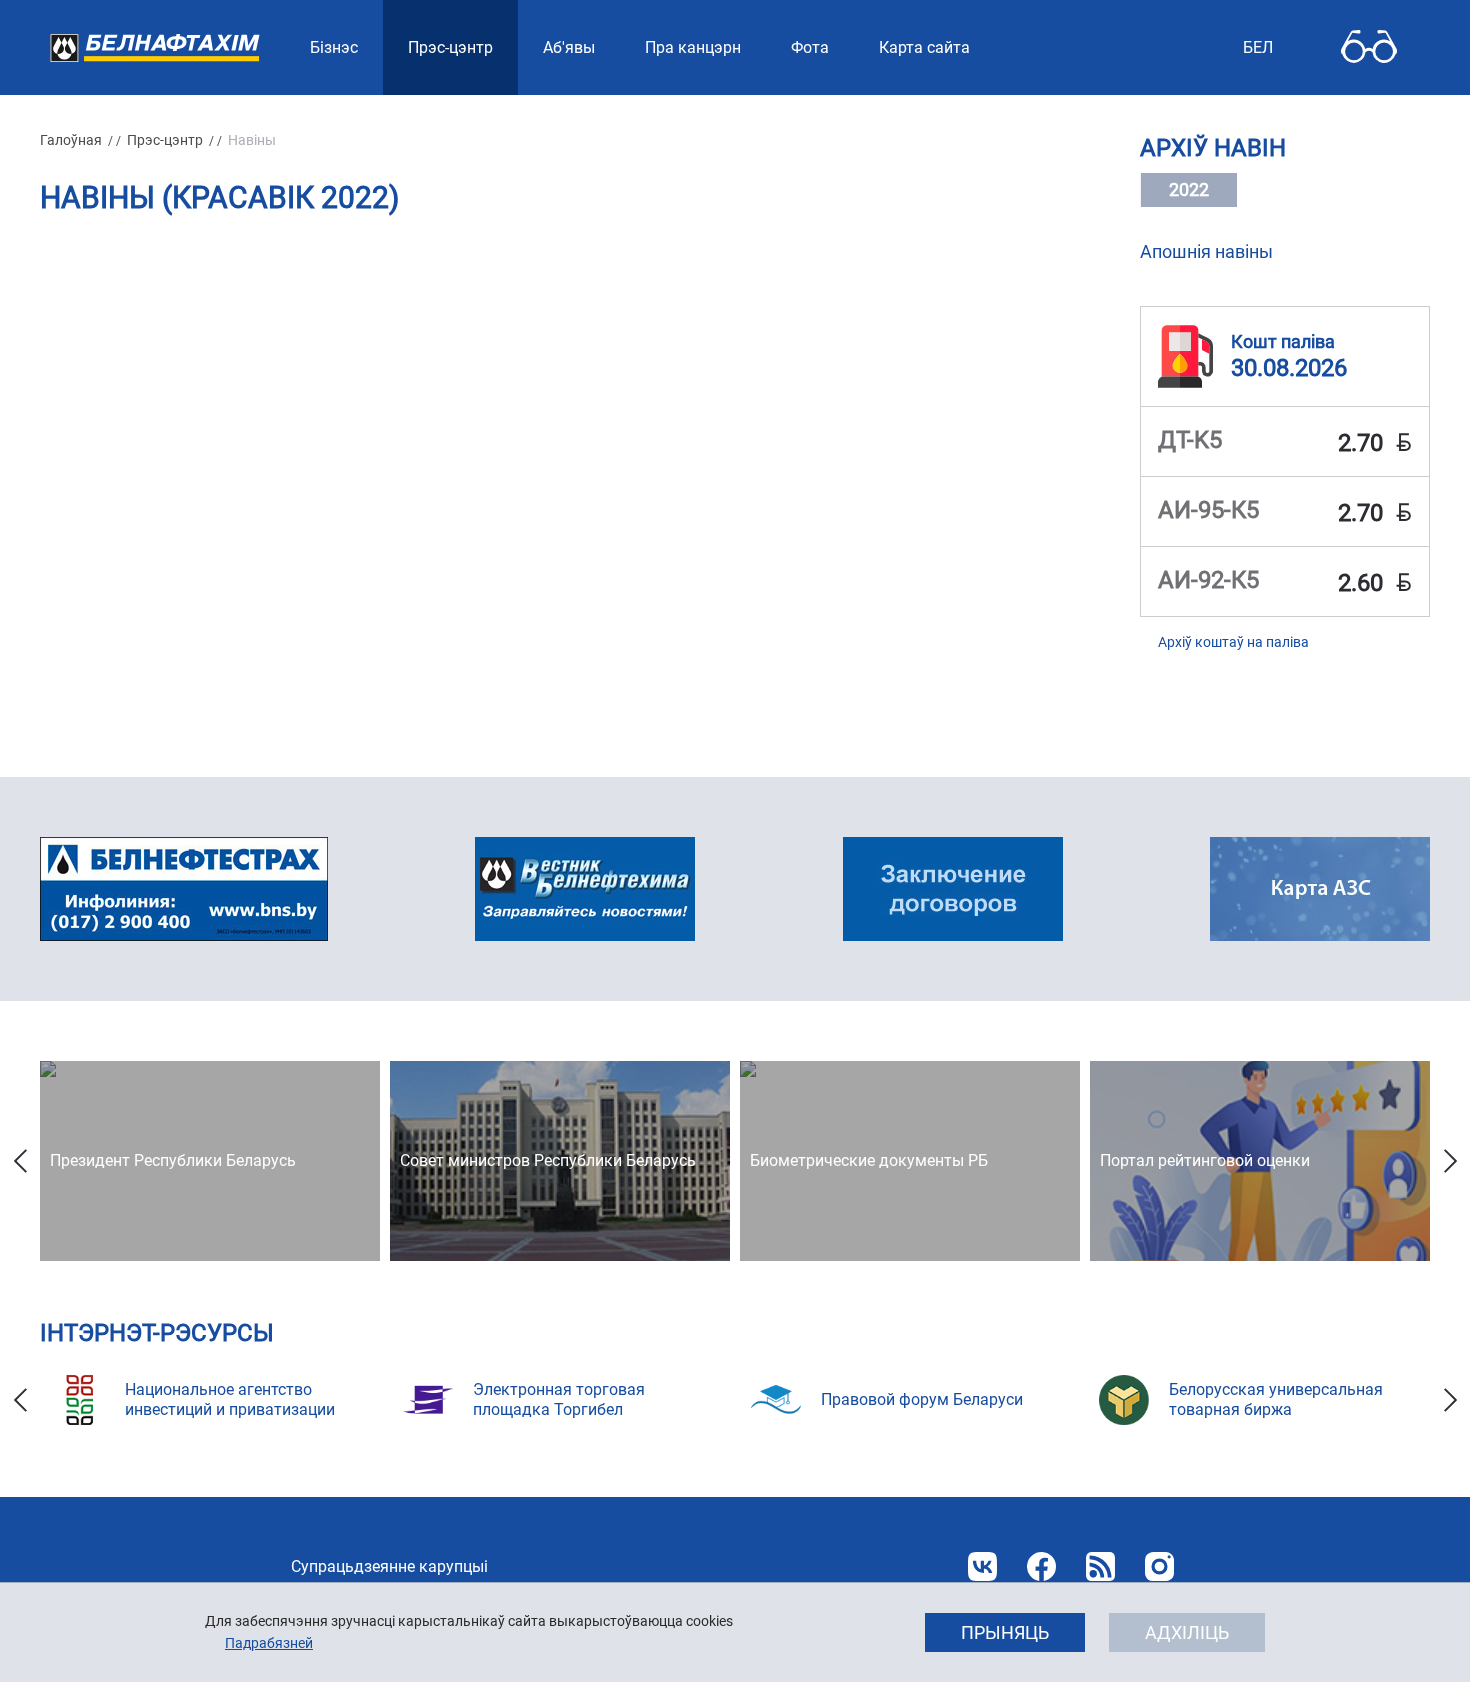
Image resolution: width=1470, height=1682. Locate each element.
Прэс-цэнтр (165, 140)
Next (1450, 1161)
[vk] (982, 1566)
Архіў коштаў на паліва (1233, 642)
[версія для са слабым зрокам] (1369, 47)
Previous (20, 1161)
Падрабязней (269, 1643)
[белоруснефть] (953, 889)
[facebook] (1041, 1566)
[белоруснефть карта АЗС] (1320, 889)
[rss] (1100, 1566)
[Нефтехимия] (585, 889)
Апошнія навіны (1206, 251)
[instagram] (1159, 1566)
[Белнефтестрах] (184, 889)
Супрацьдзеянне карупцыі (389, 1566)
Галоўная (71, 140)
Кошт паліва (1283, 341)
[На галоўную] (155, 47)
